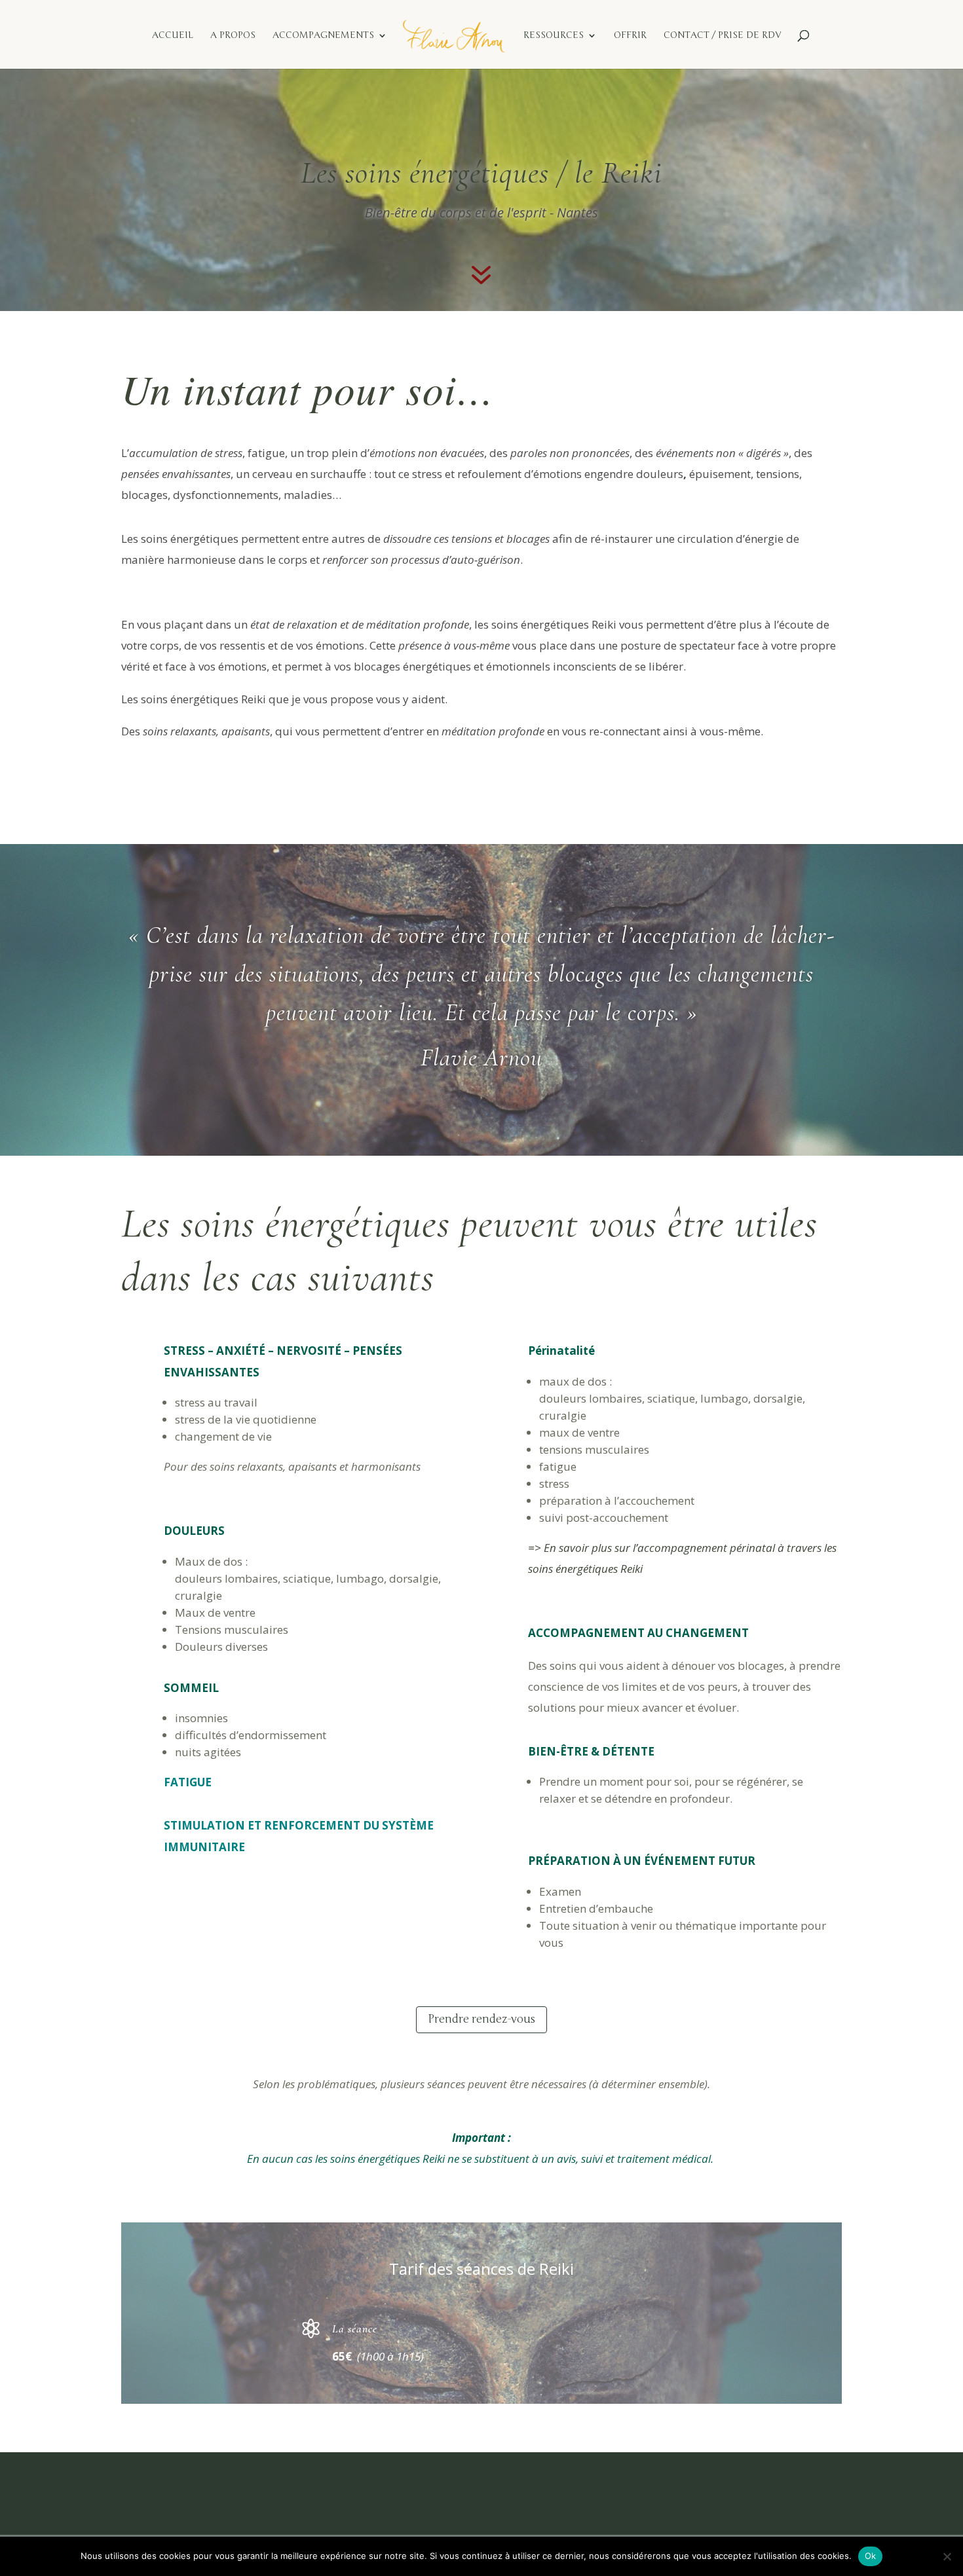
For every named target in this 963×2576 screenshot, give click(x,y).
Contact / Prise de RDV (722, 36)
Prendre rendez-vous (481, 2019)
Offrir (630, 36)
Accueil (173, 36)
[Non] (947, 2556)
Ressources (554, 36)
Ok (871, 2556)
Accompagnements (323, 36)
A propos (233, 36)
